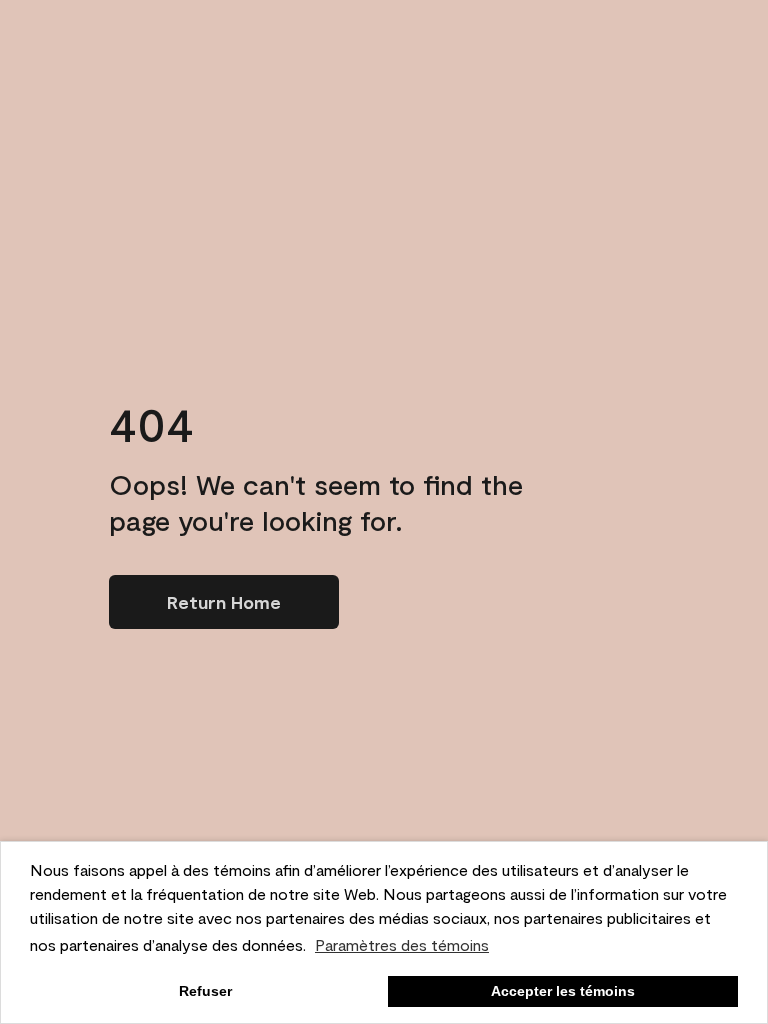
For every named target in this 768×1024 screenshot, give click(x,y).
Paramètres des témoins (402, 944)
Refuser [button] (205, 991)
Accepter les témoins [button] (563, 991)
